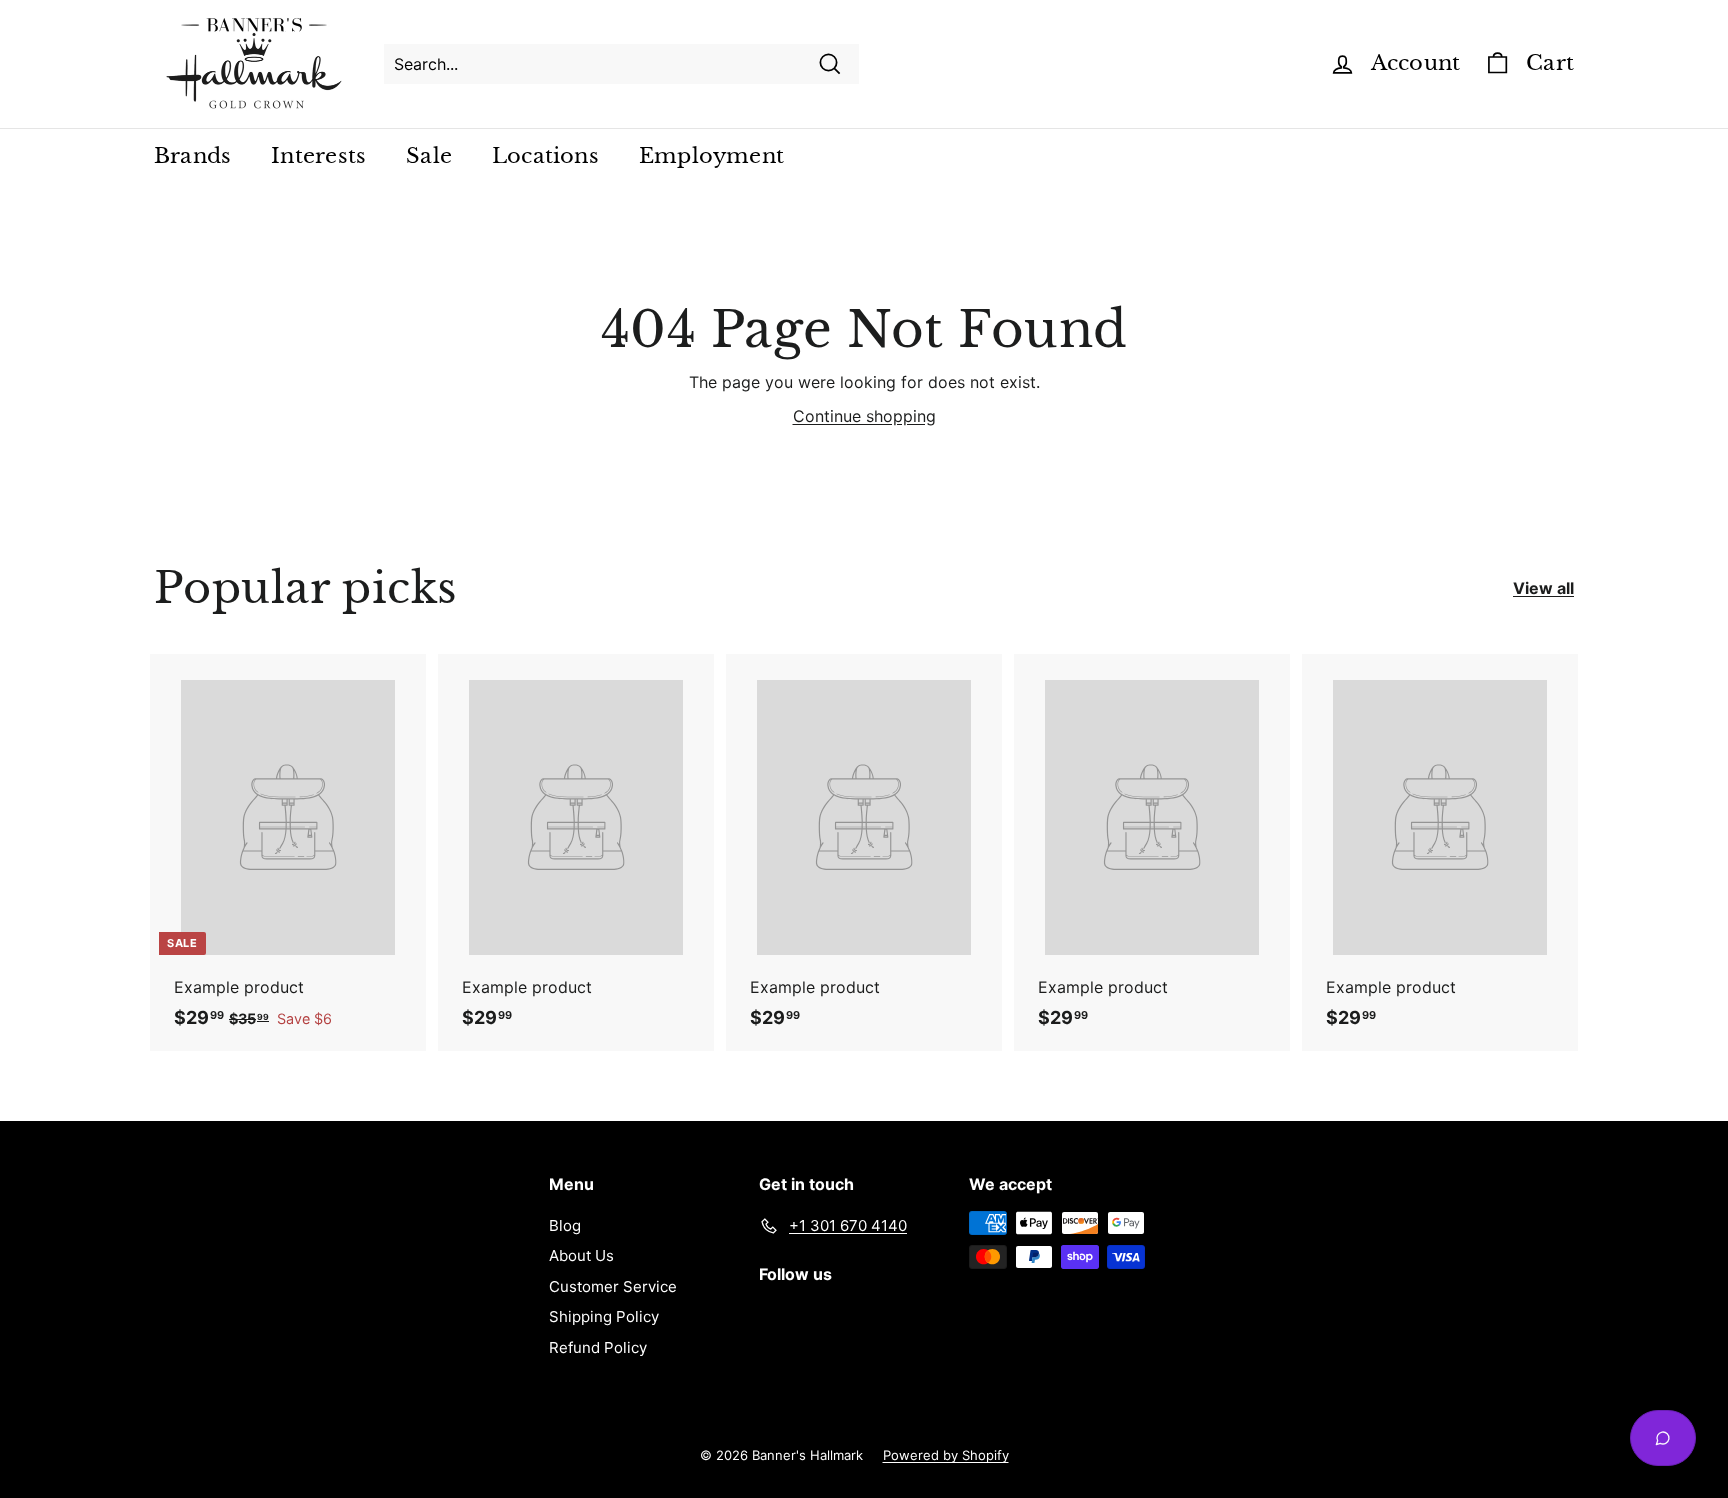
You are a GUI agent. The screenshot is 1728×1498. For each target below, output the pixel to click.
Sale (429, 156)
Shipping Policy (604, 1316)
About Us (581, 1255)
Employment (711, 156)
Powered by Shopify (946, 1455)
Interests (318, 156)
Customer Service (613, 1286)
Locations (545, 156)
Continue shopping (864, 416)
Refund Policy (598, 1347)
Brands (192, 156)
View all (1543, 588)
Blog (565, 1225)
